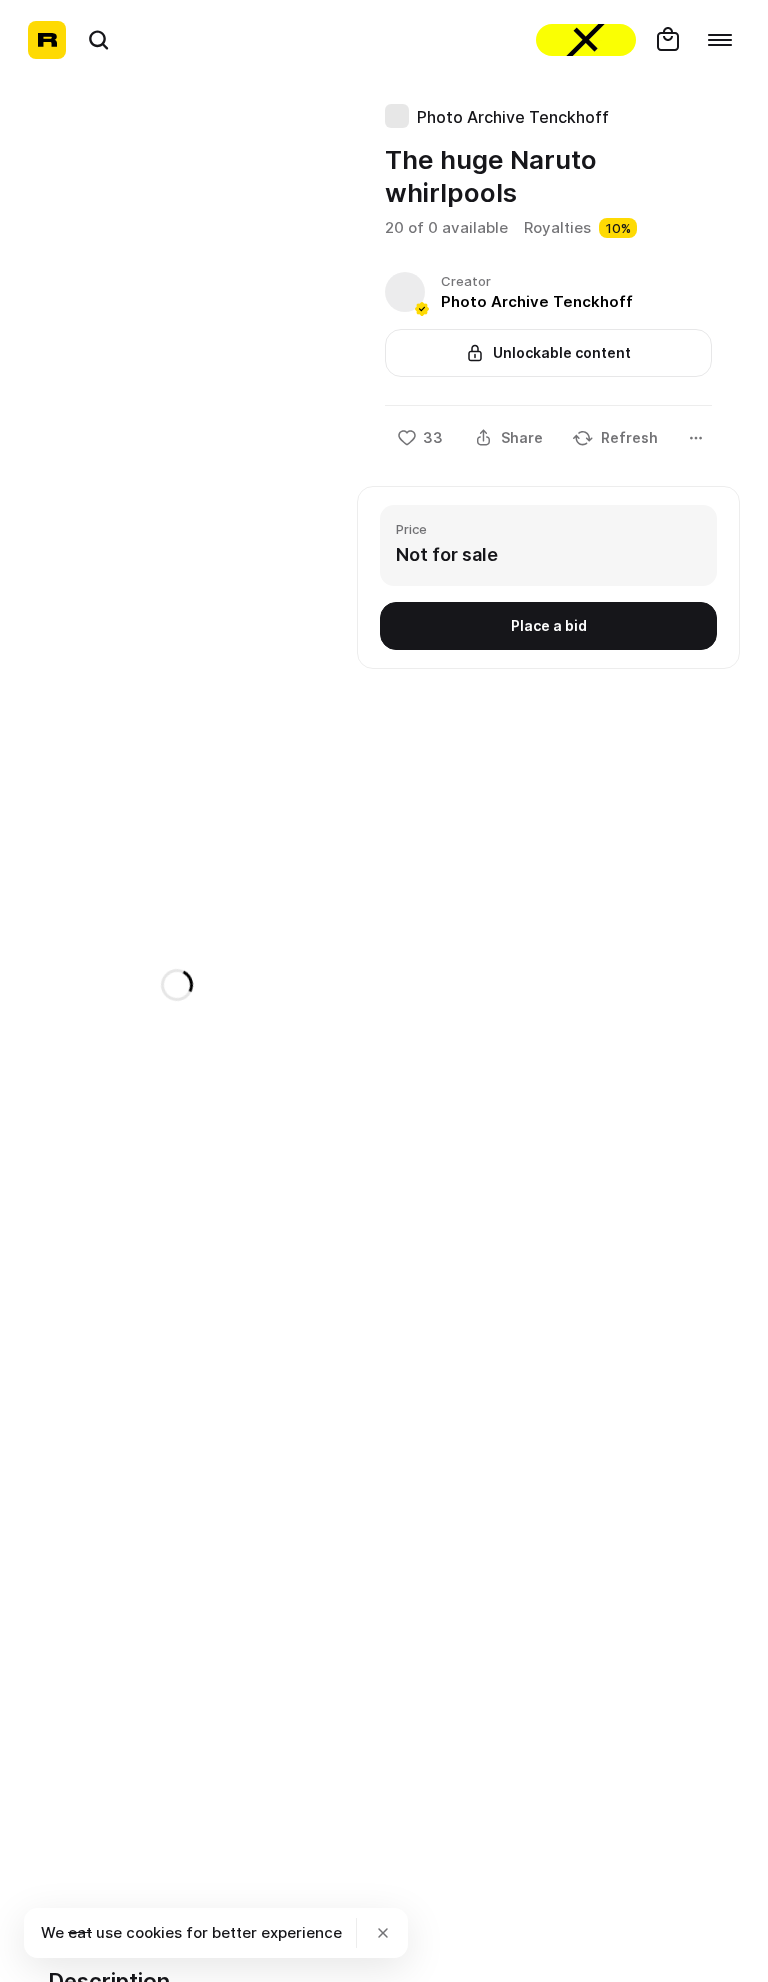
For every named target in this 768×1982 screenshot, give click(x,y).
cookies (154, 1932)
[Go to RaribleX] (586, 40)
